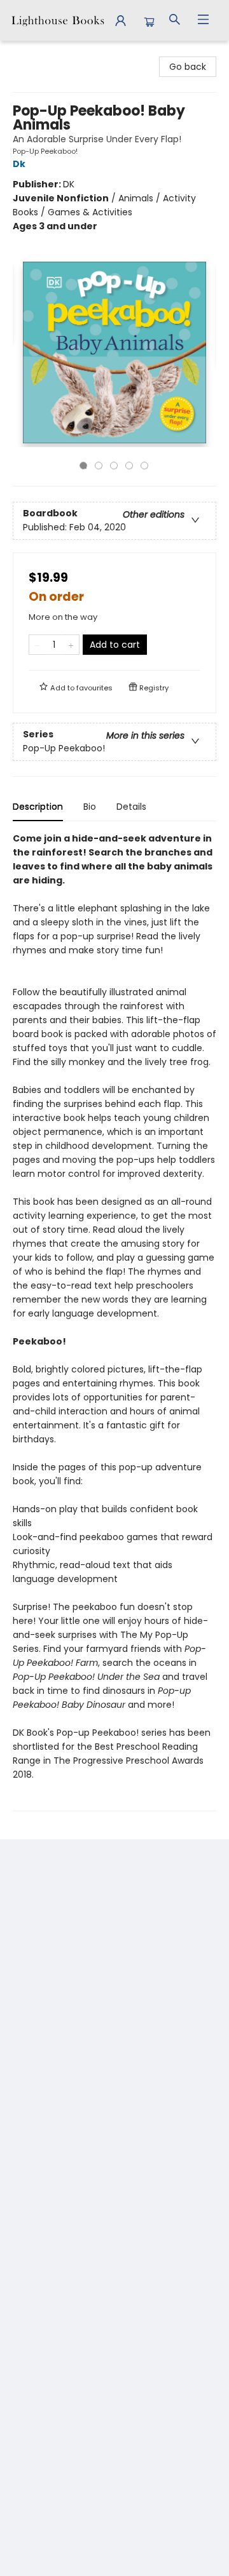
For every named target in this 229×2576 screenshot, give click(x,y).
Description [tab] (38, 807)
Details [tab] (131, 807)
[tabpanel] (114, 1321)
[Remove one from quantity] (37, 645)
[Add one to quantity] (71, 645)
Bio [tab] (90, 807)
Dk (19, 164)
